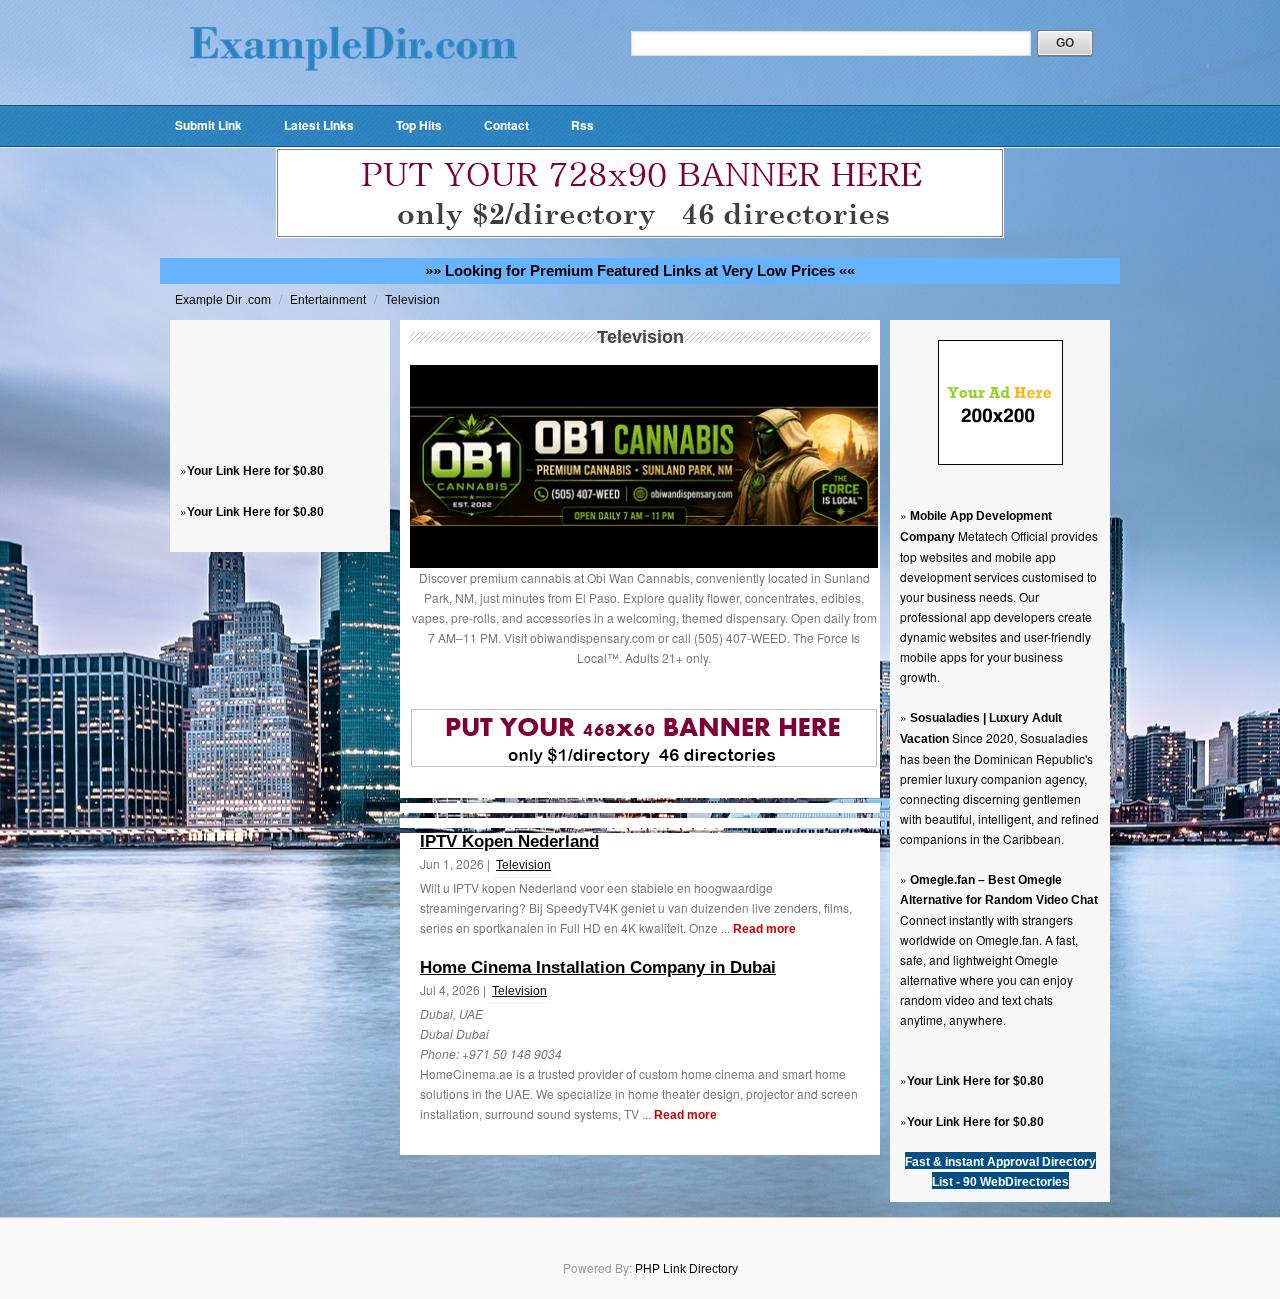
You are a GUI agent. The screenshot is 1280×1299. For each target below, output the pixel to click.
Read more (764, 929)
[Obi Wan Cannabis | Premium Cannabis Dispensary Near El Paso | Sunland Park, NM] (644, 564)
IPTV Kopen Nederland (509, 841)
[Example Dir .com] (353, 96)
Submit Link (208, 125)
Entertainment (329, 300)
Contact (506, 125)
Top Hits (419, 125)
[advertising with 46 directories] (1000, 461)
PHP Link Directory (686, 1269)
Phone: (441, 1053)
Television (412, 300)
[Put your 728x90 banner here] (640, 234)
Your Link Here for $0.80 (255, 471)
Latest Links (319, 125)
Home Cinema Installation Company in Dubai (598, 967)
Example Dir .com (224, 300)
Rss (582, 125)
